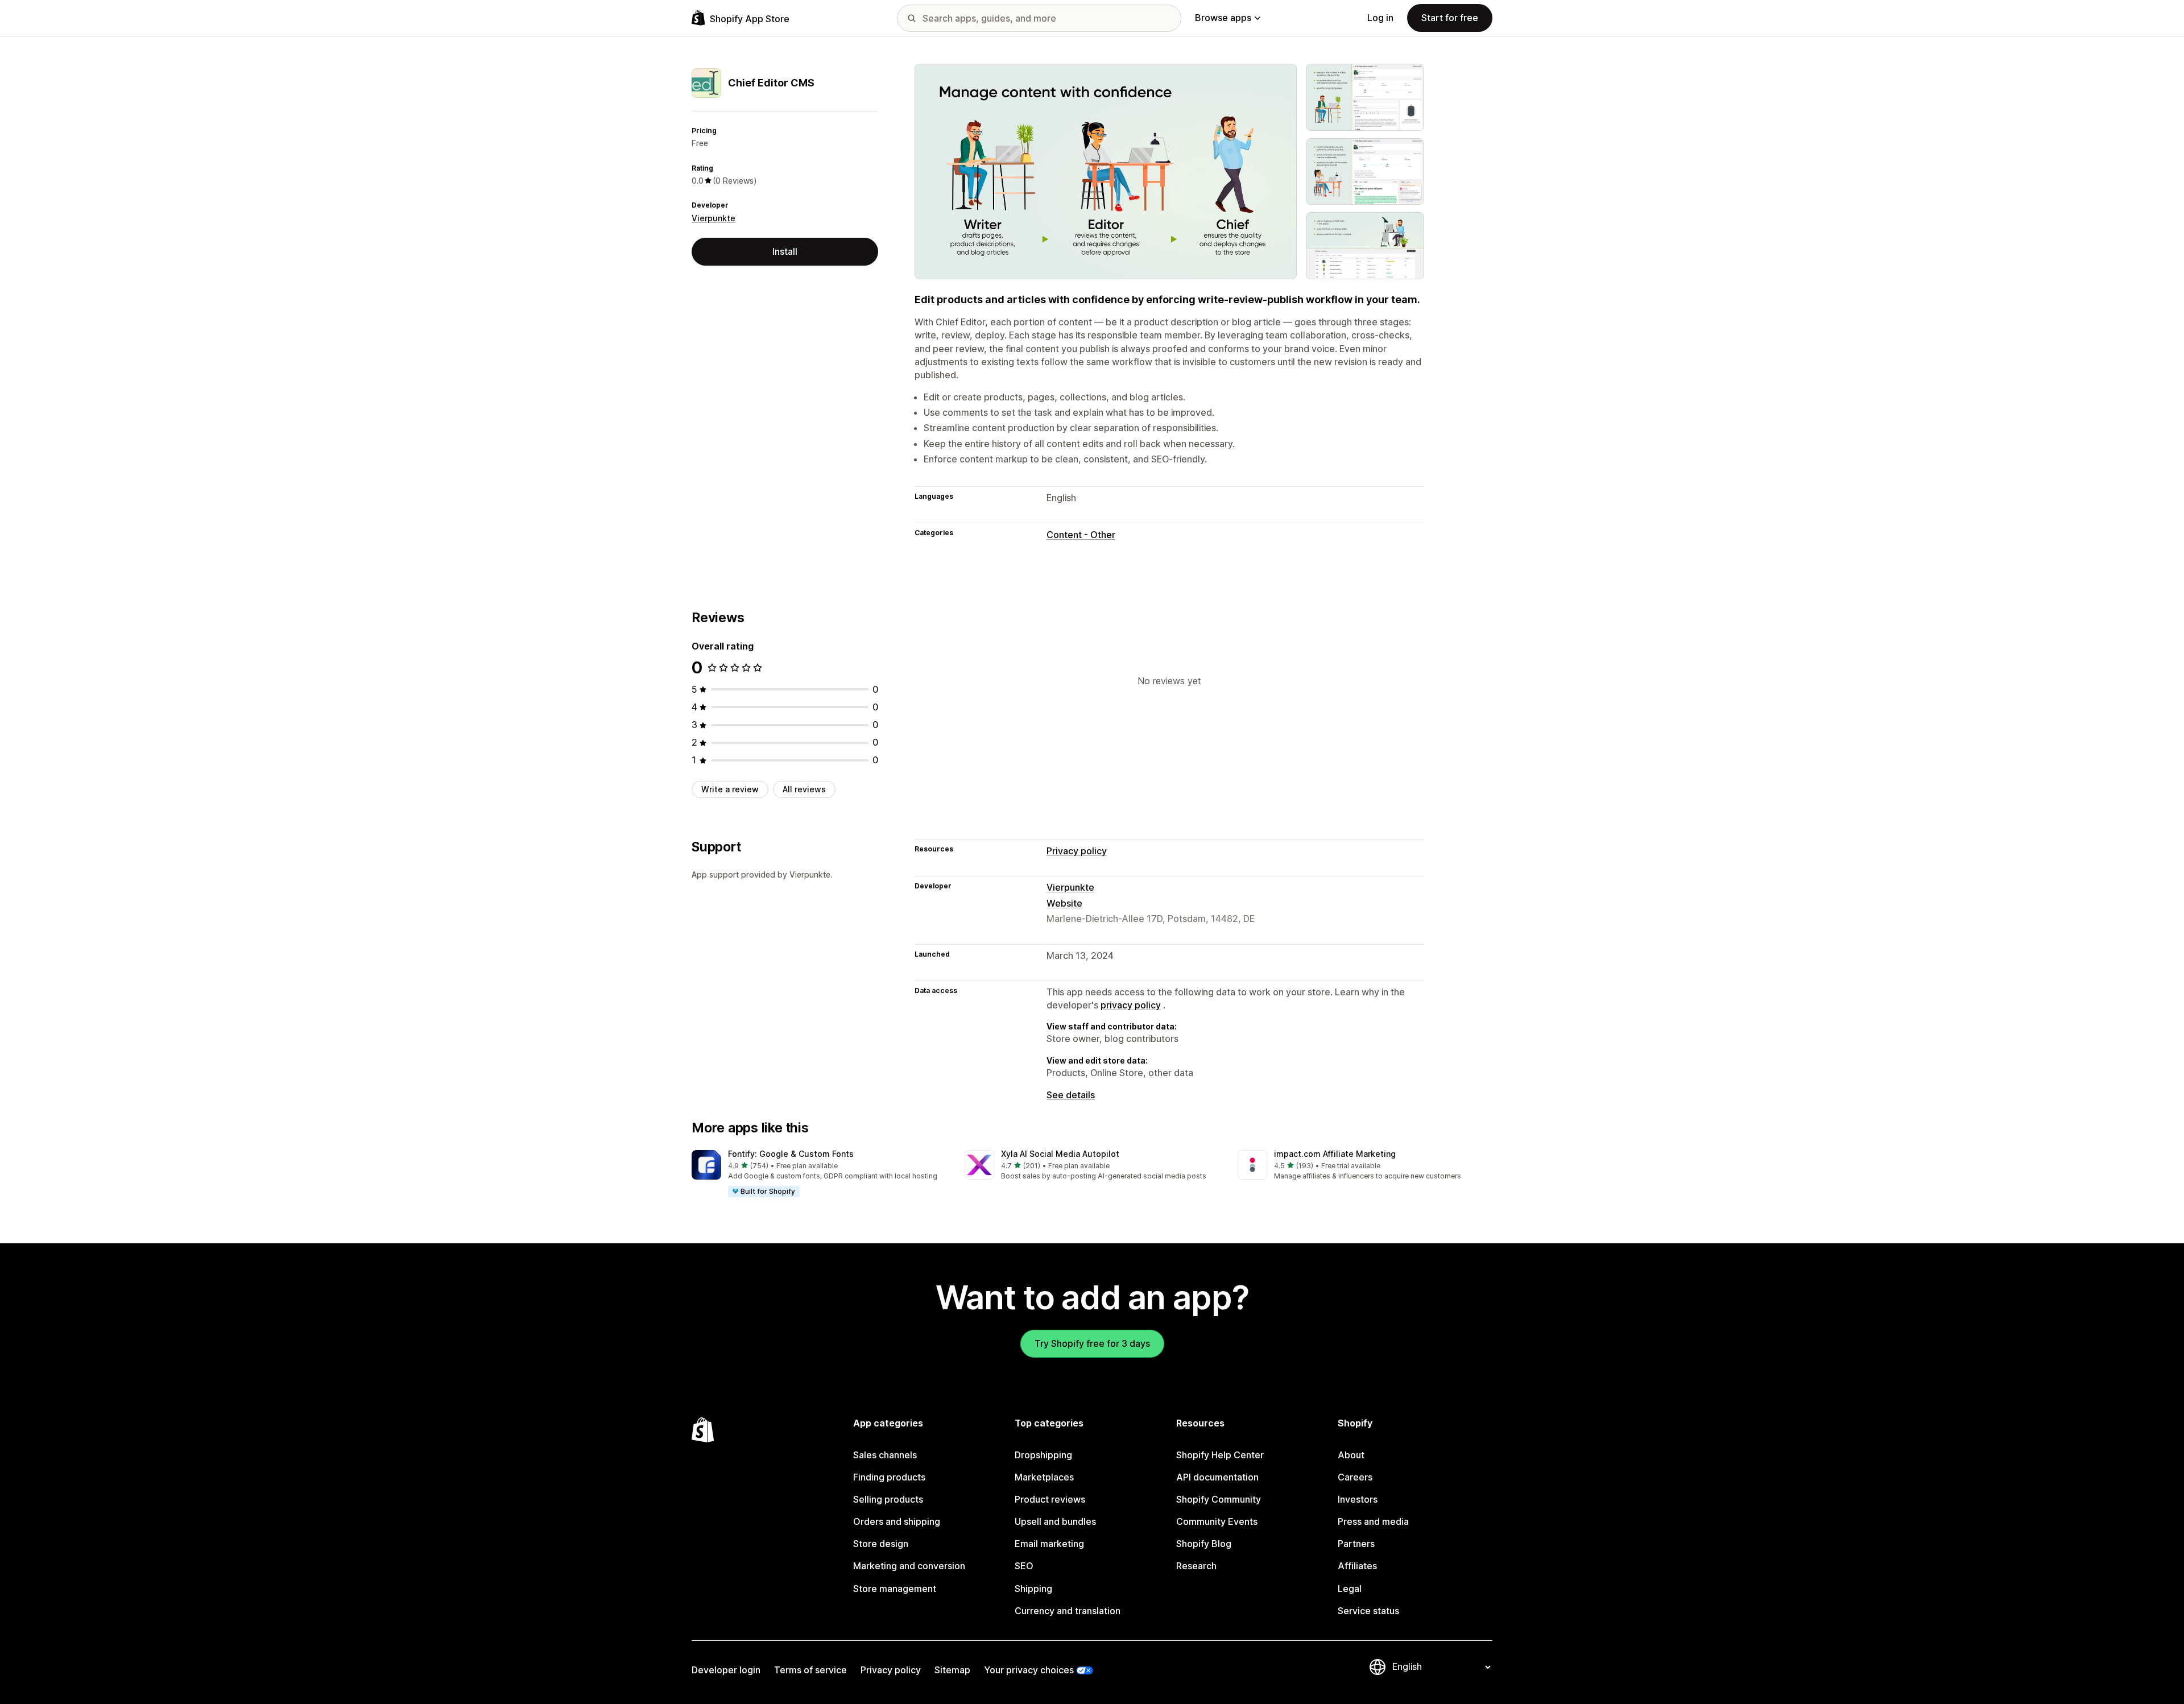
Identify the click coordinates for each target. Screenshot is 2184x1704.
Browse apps (1223, 18)
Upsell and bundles (1055, 1521)
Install (785, 251)
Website (1064, 903)
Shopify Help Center (1220, 1455)
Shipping (1033, 1589)
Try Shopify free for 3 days (1092, 1343)
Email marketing (1049, 1544)
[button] (819, 1174)
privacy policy (1131, 1005)
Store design (881, 1544)
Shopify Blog (1204, 1544)
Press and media (1373, 1521)
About (1351, 1455)
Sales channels (885, 1455)
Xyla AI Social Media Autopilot (1060, 1154)
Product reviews (1050, 1499)
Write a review (730, 789)
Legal (1350, 1589)
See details (1071, 1095)
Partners (1356, 1544)
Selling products (888, 1499)
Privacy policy (1077, 851)
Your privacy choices (1029, 1670)
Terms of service (810, 1670)
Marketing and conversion (909, 1566)
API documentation (1217, 1477)
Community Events (1217, 1521)
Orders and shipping (897, 1521)
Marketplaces (1044, 1477)
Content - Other (1081, 535)
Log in (1380, 18)
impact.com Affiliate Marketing (1335, 1154)
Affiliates (1357, 1566)
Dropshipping (1043, 1455)
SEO (1024, 1566)
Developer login (726, 1670)
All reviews (804, 789)
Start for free (1450, 18)
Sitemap (952, 1670)
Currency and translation (1068, 1611)
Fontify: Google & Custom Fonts (791, 1154)
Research (1196, 1566)
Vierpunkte (713, 218)
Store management (895, 1589)
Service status (1368, 1611)
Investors (1358, 1499)
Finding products (889, 1477)
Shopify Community (1219, 1499)
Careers (1355, 1477)
